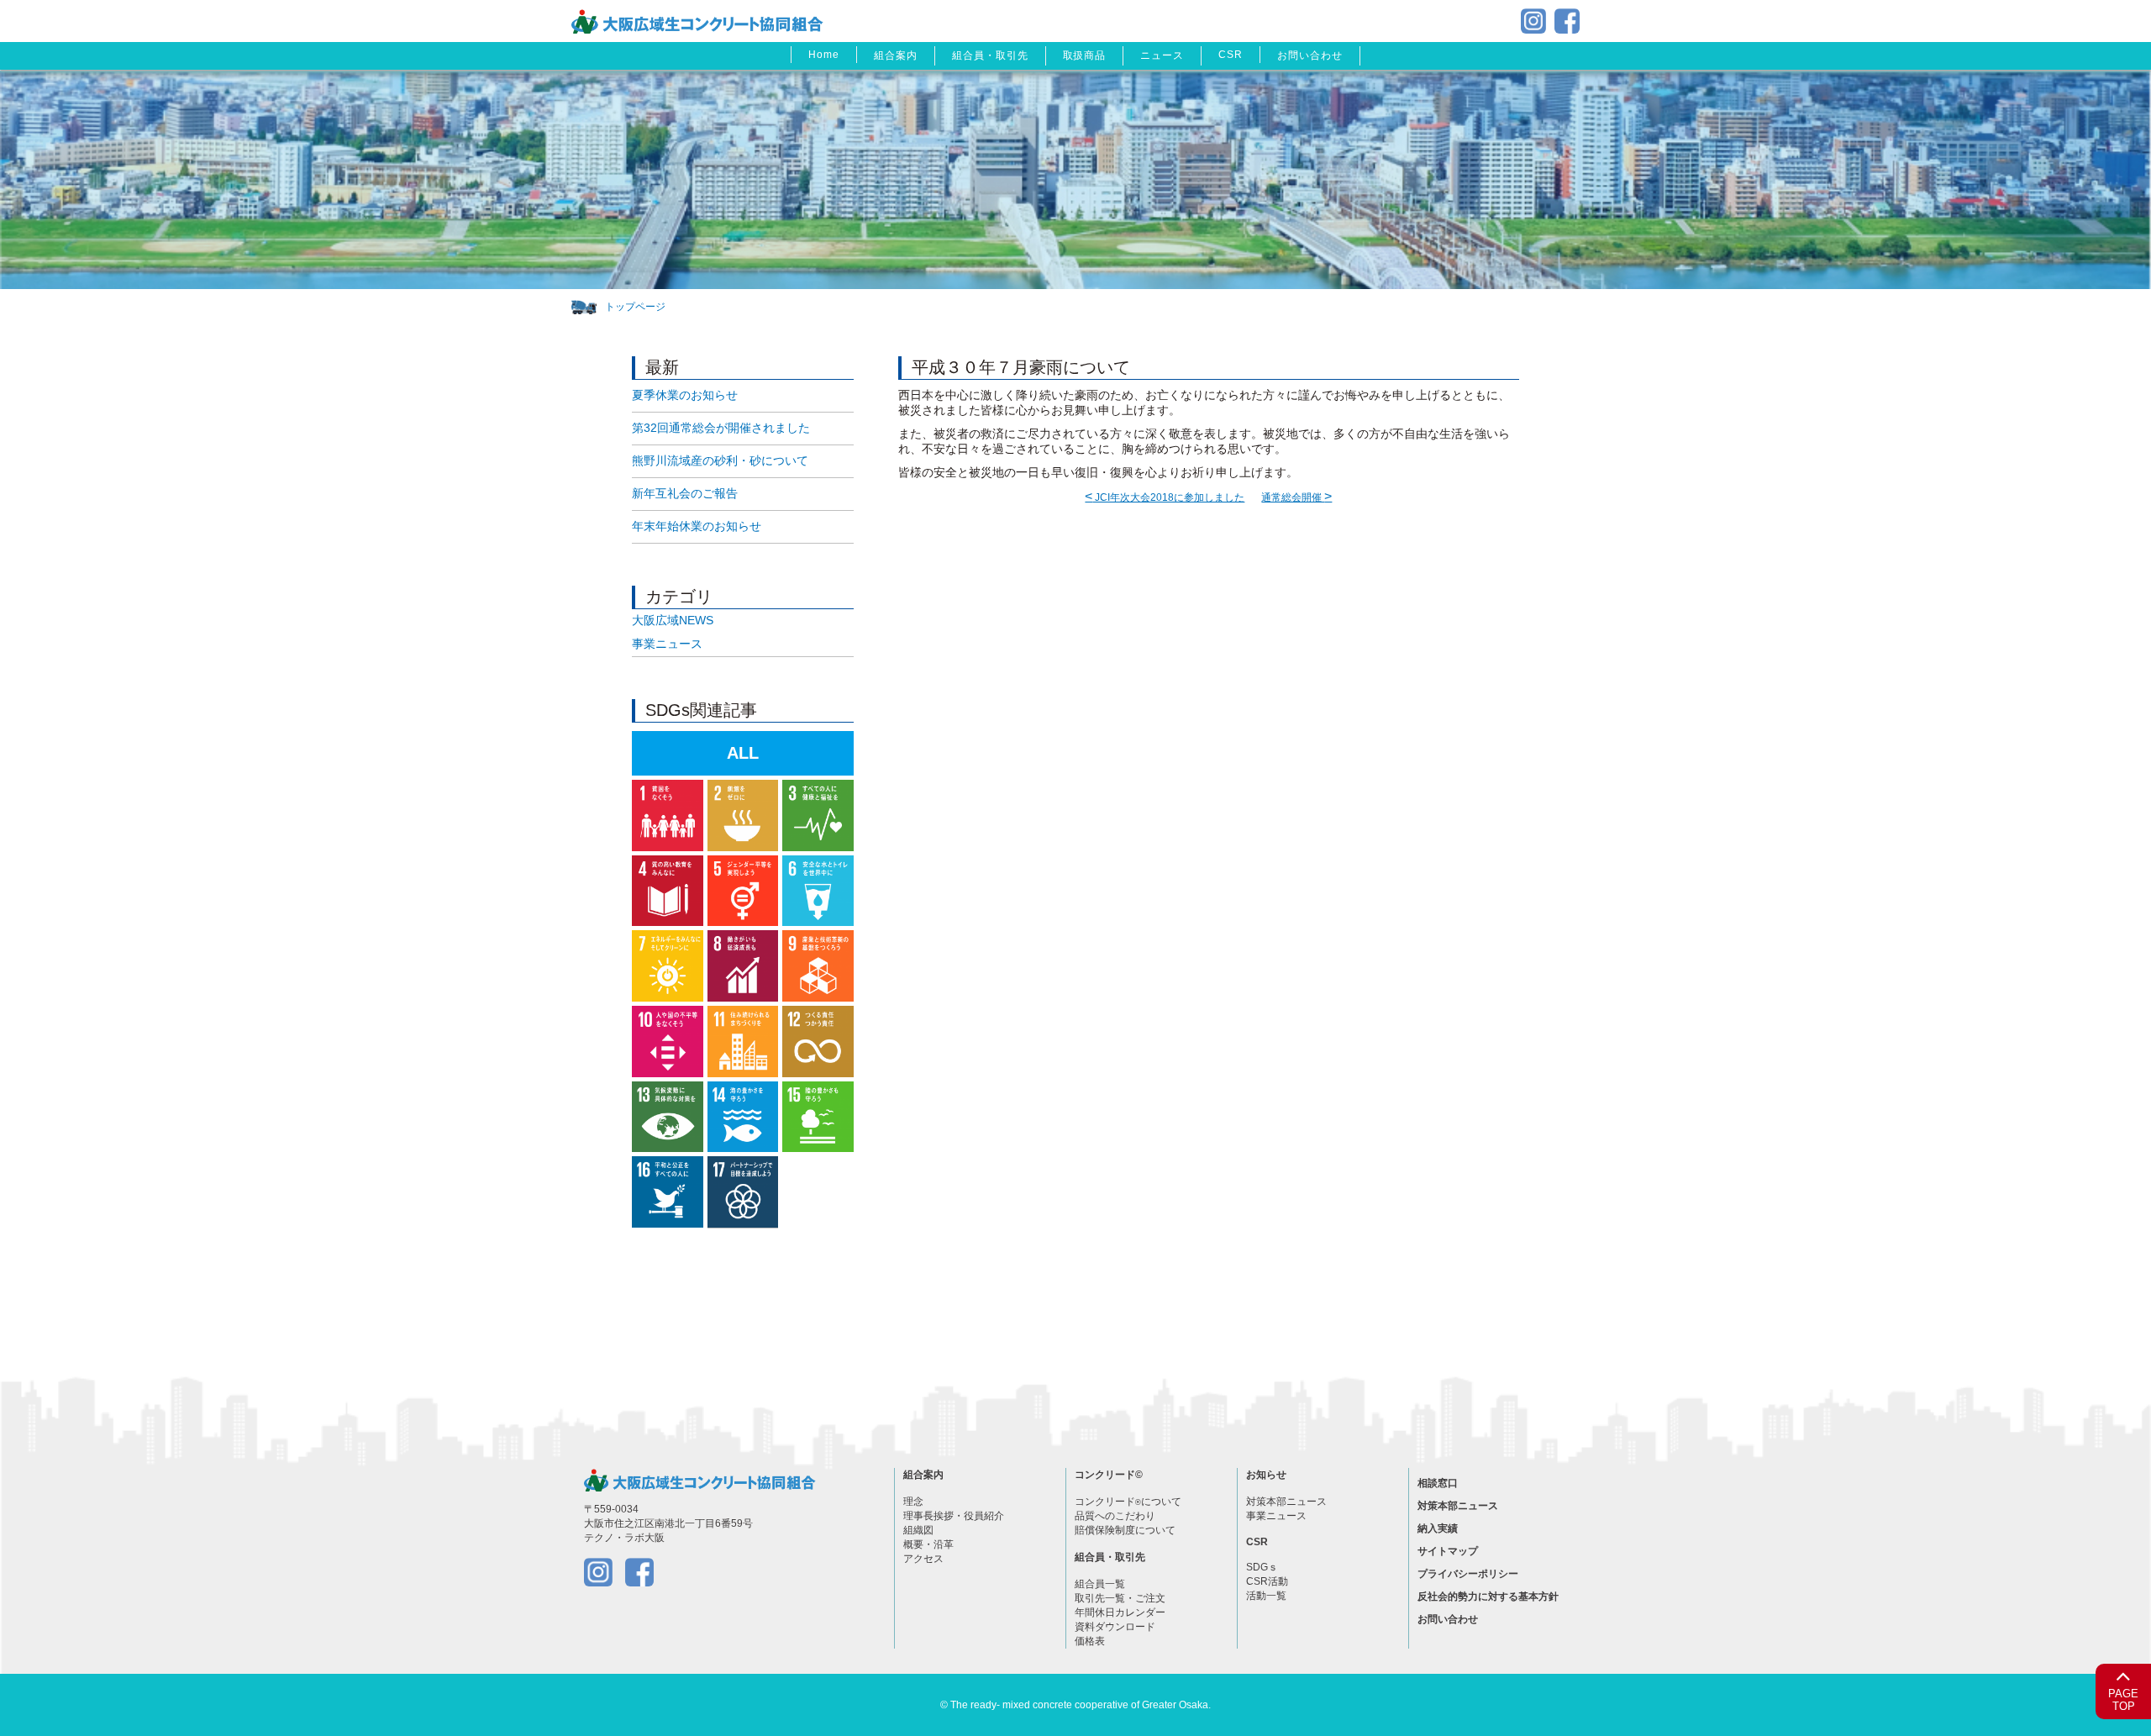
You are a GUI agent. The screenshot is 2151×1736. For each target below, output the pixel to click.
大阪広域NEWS (673, 620)
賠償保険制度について (1125, 1530)
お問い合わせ (1310, 55)
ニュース (1162, 55)
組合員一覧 (1100, 1584)
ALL (743, 753)
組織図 (918, 1530)
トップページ (635, 307)
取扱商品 (1085, 55)
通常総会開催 (1296, 497)
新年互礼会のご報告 (685, 493)
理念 (913, 1502)
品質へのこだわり (1115, 1516)
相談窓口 (1438, 1483)
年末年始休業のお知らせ (697, 526)
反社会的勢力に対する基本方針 (1488, 1597)
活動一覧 (1266, 1596)
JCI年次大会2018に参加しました (1165, 497)
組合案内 (896, 55)
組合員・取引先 (990, 55)
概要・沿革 (928, 1544)
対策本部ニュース (1286, 1502)
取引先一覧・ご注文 (1120, 1598)
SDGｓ (1262, 1567)
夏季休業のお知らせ (685, 395)
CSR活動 (1267, 1581)
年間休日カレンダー (1120, 1612)
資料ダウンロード (1115, 1627)
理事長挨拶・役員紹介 (954, 1516)
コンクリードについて (1128, 1502)
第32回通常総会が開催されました (721, 428)
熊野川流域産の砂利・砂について (720, 460)
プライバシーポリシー (1468, 1574)
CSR (1231, 55)
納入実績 (1438, 1528)
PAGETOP (2123, 1700)
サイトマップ (1448, 1551)
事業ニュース (667, 644)
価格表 (1090, 1641)
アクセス (923, 1559)
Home (824, 55)
